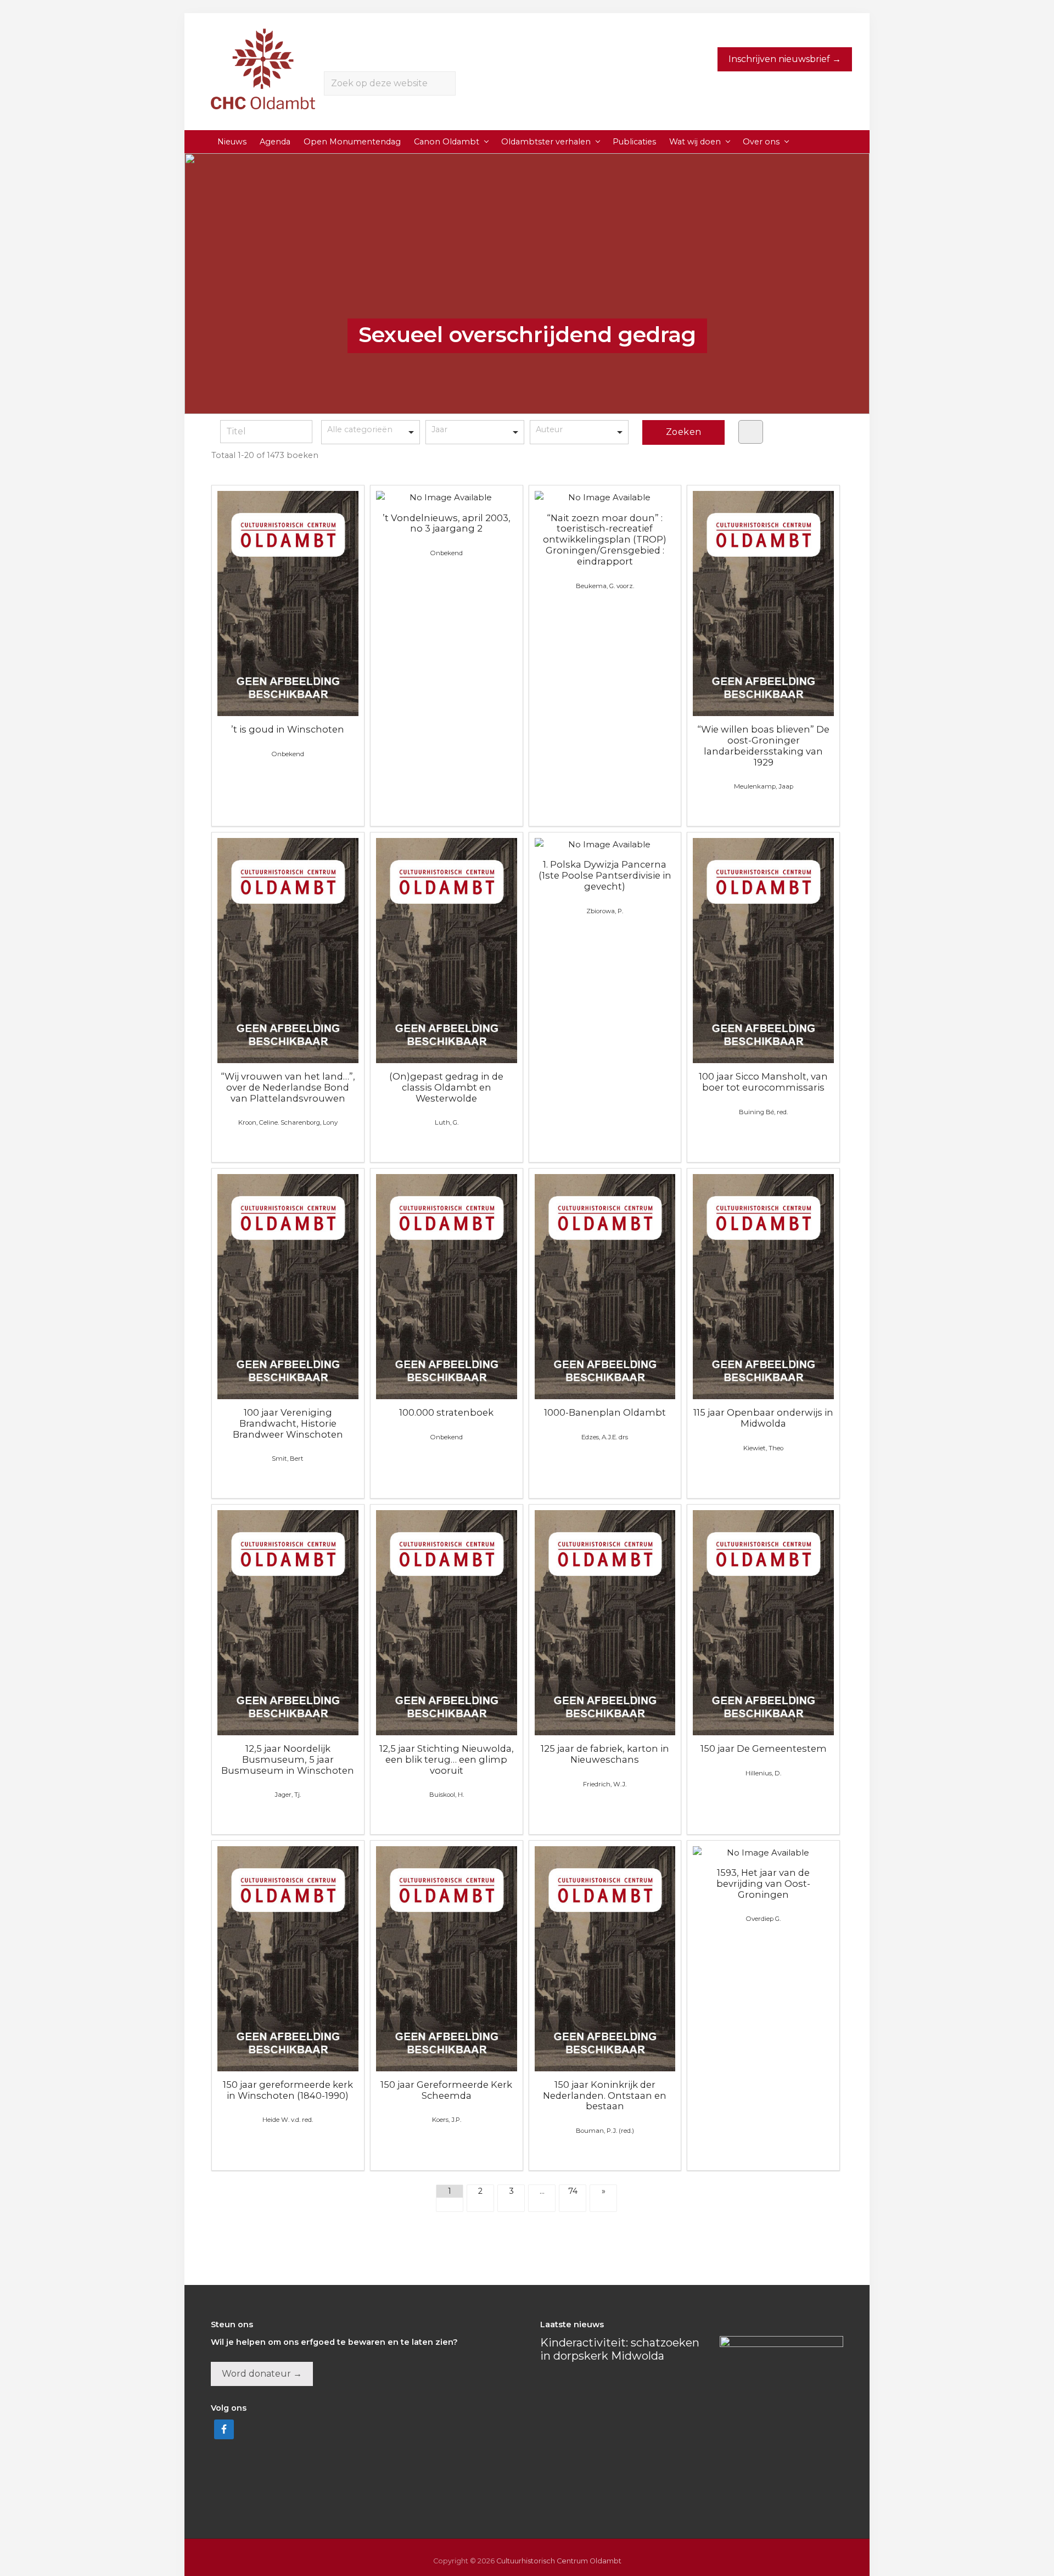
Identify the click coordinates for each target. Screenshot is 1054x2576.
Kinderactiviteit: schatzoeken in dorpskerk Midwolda (620, 2349)
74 (573, 2191)
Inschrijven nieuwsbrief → (785, 59)
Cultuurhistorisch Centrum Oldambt (559, 2561)
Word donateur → (262, 2374)
